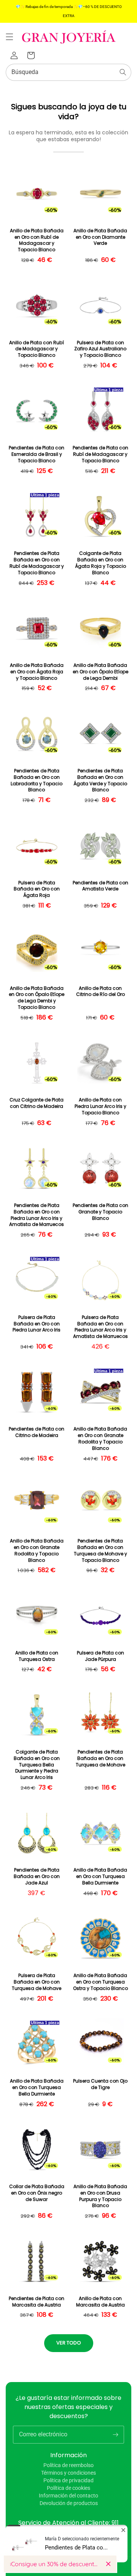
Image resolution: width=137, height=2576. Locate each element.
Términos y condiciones (68, 2473)
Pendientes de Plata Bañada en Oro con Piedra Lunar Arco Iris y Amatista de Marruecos (37, 1215)
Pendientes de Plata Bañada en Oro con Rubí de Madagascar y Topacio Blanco (37, 563)
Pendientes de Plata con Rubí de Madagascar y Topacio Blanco (100, 454)
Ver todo (69, 2343)
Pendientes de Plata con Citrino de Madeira (37, 1432)
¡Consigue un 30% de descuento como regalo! (55, 2564)
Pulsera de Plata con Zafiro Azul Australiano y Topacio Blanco (100, 349)
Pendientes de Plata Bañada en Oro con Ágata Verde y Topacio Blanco (100, 780)
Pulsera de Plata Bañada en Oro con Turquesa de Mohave (37, 1982)
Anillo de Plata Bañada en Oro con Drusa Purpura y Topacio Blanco (100, 2196)
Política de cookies (68, 2488)
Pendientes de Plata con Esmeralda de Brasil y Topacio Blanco (37, 454)
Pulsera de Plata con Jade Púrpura (100, 1656)
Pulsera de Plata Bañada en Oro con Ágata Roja (37, 889)
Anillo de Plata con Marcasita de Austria (100, 2302)
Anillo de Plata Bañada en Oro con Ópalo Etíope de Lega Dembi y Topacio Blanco (37, 998)
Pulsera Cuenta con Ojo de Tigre (100, 2084)
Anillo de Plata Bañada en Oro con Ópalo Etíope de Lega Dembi (100, 672)
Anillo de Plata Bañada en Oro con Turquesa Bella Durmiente (100, 1876)
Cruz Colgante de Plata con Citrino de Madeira (37, 1103)
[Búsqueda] (123, 72)
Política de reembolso (68, 2465)
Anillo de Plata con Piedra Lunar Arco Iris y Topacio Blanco (100, 1106)
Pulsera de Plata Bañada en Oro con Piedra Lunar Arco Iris (37, 1324)
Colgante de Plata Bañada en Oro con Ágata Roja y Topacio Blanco (100, 563)
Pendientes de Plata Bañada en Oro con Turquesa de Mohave (100, 1758)
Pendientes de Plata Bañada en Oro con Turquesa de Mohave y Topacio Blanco (100, 1550)
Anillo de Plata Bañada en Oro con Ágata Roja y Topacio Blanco (37, 672)
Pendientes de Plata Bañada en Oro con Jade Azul (37, 1876)
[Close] (108, 2564)
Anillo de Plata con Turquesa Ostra (37, 1656)
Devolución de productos (69, 2503)
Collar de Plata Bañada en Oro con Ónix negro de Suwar (37, 2193)
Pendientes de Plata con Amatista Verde (100, 886)
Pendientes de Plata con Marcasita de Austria (37, 2302)
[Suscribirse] (115, 2434)
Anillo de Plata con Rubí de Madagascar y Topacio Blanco (37, 349)
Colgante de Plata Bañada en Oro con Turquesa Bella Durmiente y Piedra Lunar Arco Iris (37, 1765)
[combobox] (68, 72)
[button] (10, 37)
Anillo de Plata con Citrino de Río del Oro (100, 992)
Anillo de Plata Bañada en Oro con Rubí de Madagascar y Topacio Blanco (37, 240)
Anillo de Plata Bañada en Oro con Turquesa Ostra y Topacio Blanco (100, 1982)
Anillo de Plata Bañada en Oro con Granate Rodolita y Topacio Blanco (100, 1438)
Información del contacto (68, 2496)
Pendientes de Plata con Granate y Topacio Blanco (100, 1212)
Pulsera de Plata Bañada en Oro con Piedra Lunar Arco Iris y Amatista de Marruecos (100, 1327)
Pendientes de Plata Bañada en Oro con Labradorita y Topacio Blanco (37, 780)
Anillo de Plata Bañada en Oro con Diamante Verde (100, 237)
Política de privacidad (68, 2480)
